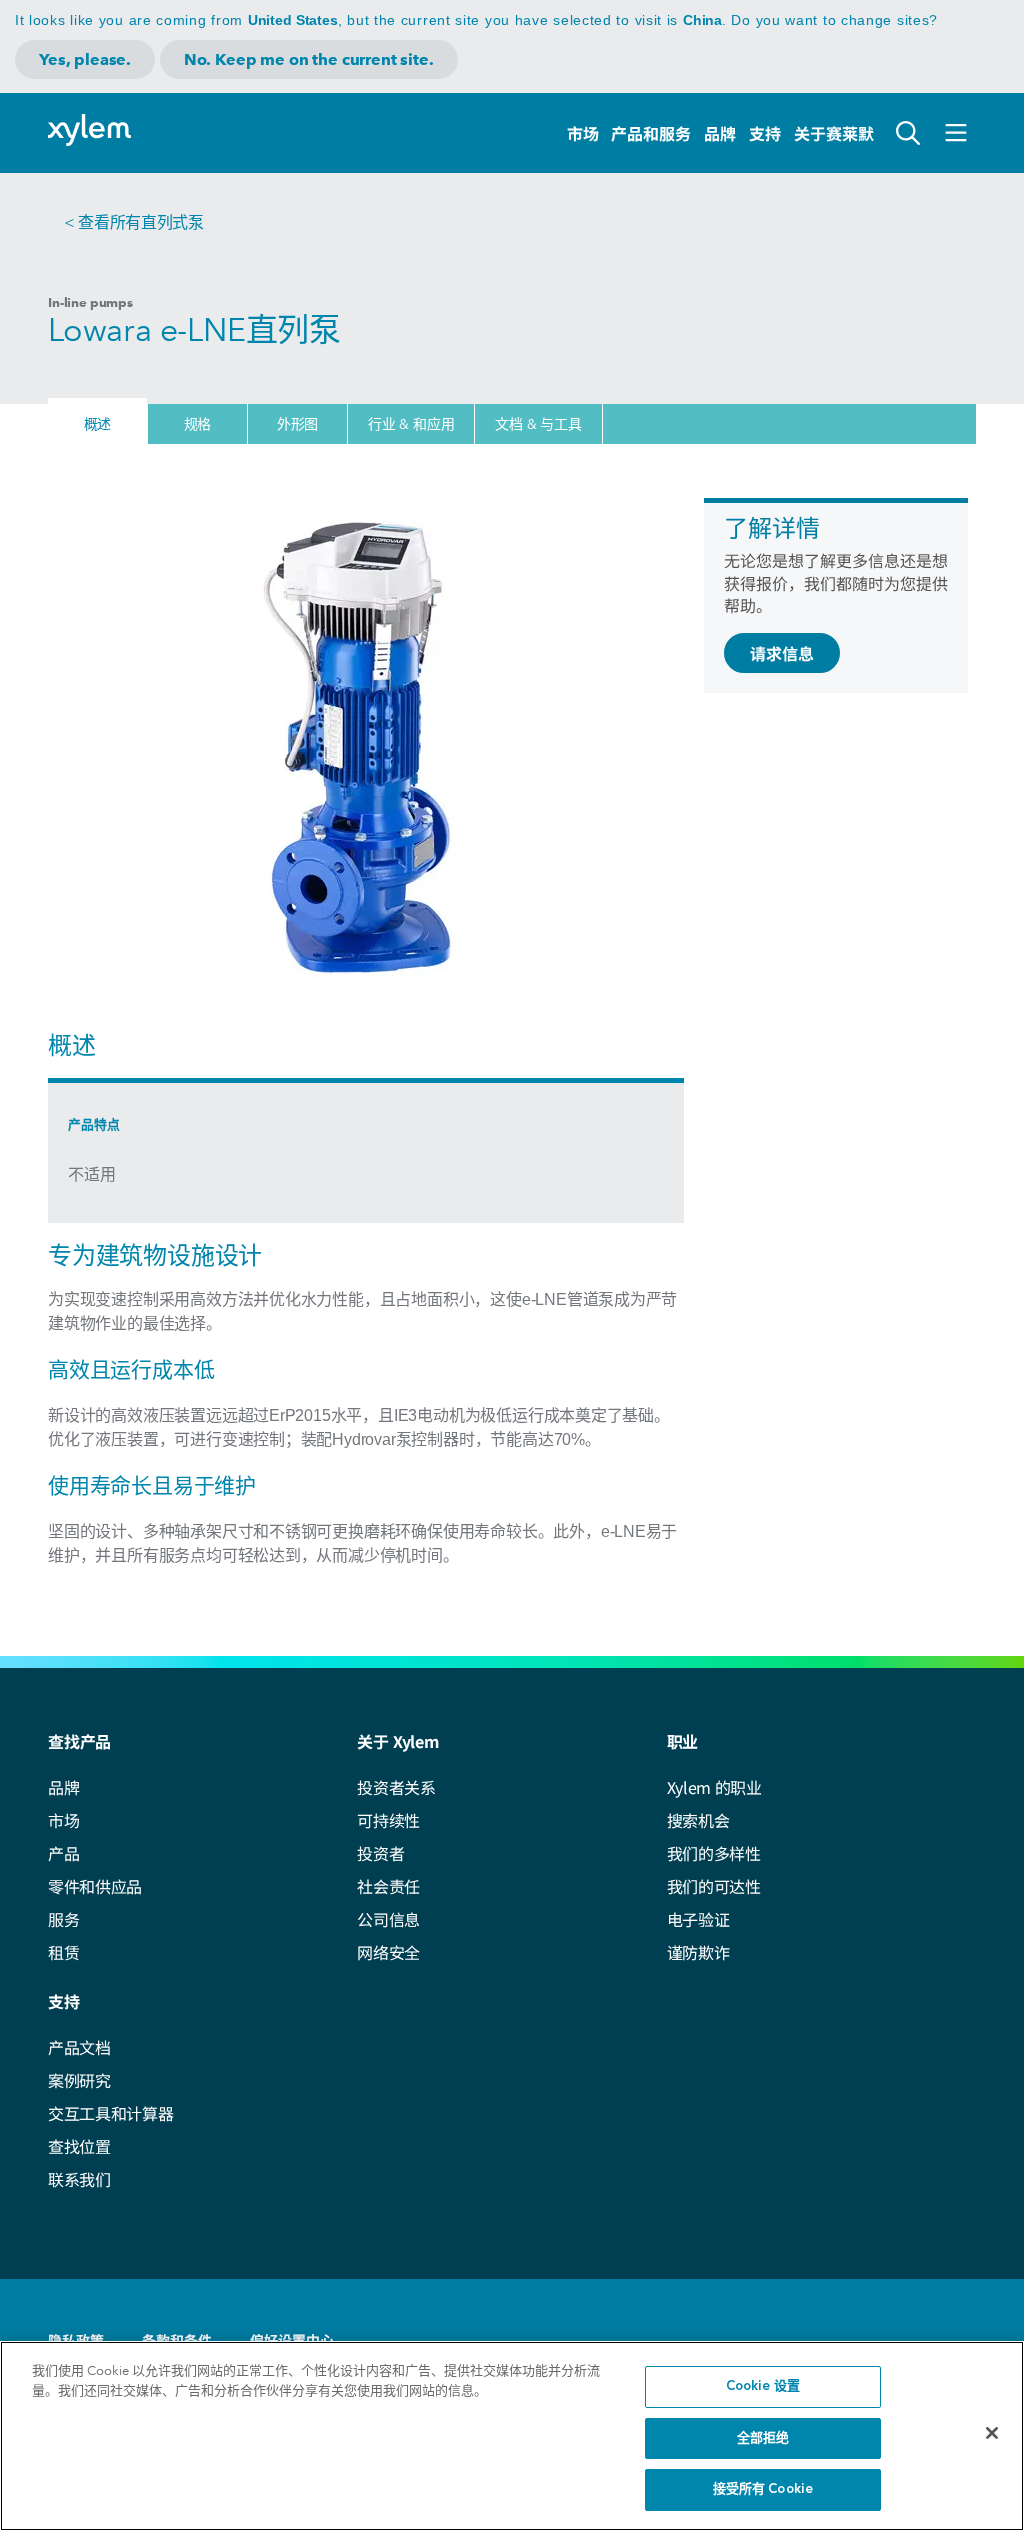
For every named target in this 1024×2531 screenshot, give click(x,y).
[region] (512, 2436)
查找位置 (79, 2146)
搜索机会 (698, 1820)
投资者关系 (396, 1787)
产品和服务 (651, 133)
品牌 (720, 133)
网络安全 (388, 1952)
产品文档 (79, 2047)
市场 (582, 133)
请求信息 (782, 653)
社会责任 (388, 1886)
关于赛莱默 (834, 133)
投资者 (380, 1853)
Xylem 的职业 (714, 1787)
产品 (63, 1853)
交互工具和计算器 (110, 2113)
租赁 (63, 1952)
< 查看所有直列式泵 (134, 222)
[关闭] (992, 2433)
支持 (765, 133)
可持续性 (388, 1820)
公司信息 (388, 1919)
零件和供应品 (95, 1886)
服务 (63, 1919)
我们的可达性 (714, 1886)
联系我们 (79, 2179)
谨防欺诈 (698, 1952)
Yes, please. (85, 59)
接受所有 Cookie (763, 2489)
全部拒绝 (763, 2438)
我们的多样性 (714, 1853)
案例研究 (79, 2080)
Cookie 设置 (763, 2386)
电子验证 (698, 1919)
